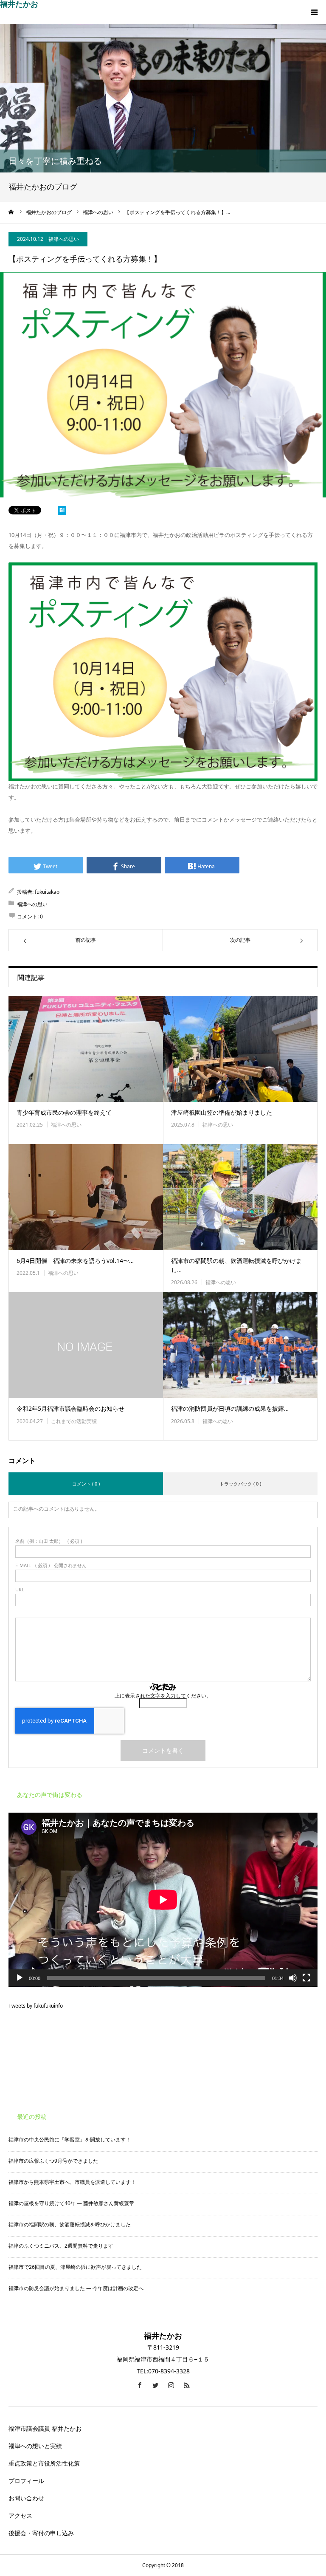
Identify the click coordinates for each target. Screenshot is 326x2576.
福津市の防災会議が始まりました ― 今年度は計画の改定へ (76, 2288)
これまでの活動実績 (74, 1421)
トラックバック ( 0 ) (240, 1484)
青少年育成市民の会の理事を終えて (64, 1112)
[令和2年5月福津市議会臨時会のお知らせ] (86, 1345)
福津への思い (64, 239)
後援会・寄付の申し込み (41, 2533)
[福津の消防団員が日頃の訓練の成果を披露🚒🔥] (240, 1345)
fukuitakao (47, 892)
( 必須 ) (49, 1541)
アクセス (20, 2515)
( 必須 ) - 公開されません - (52, 1565)
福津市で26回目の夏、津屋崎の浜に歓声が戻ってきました (75, 2267)
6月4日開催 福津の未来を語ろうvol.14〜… (75, 1261)
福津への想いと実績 (35, 2446)
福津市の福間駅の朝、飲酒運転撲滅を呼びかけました (70, 2224)
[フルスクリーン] (306, 1978)
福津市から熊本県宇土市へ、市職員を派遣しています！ (72, 2182)
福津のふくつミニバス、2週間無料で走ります (61, 2246)
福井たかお (19, 4)
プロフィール (26, 2481)
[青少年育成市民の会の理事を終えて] (86, 1049)
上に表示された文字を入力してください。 (163, 1696)
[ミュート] (293, 1978)
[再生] (20, 1978)
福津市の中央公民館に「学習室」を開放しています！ (70, 2140)
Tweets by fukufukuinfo (36, 2006)
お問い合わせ (29, 2498)
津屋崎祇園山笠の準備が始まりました (222, 1112)
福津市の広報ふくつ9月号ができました (53, 2161)
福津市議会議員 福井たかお (45, 2428)
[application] (163, 1900)
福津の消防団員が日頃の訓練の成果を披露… (230, 1408)
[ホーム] (11, 212)
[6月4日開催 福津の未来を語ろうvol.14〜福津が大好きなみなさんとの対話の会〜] (86, 1197)
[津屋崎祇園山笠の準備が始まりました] (240, 1049)
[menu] (314, 12)
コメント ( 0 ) (86, 1484)
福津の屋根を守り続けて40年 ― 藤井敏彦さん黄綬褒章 (71, 2203)
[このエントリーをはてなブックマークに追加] (62, 512)
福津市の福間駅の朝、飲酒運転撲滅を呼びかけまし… (236, 1265)
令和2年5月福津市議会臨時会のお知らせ (70, 1408)
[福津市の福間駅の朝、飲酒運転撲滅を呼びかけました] (240, 1197)
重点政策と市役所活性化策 (44, 2463)
